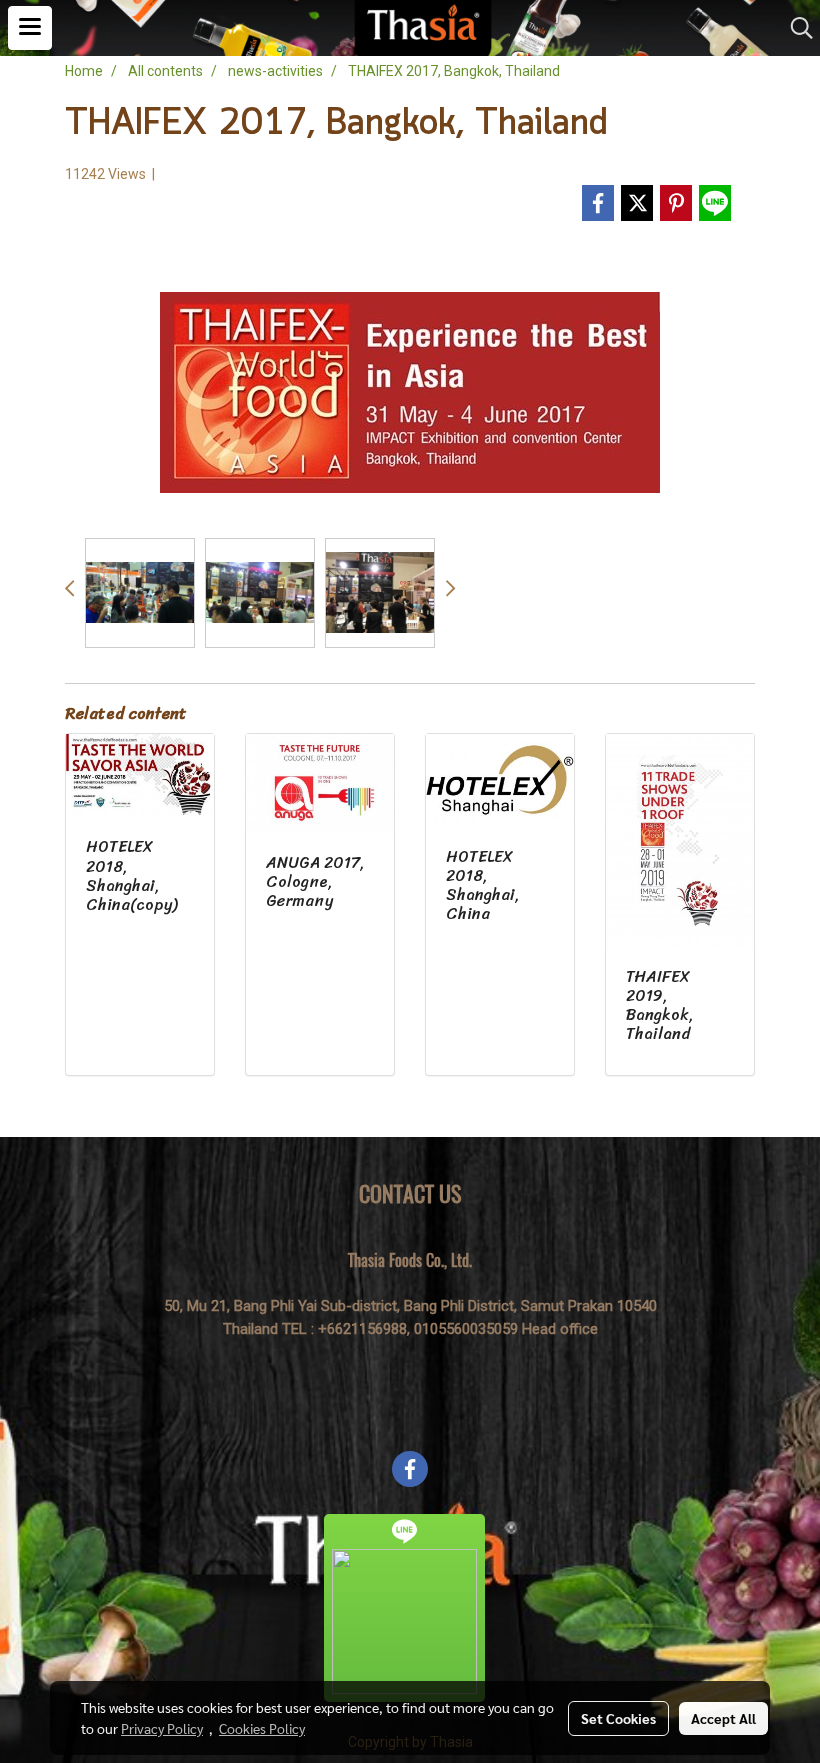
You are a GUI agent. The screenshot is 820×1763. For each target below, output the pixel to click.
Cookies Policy (262, 1728)
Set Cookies (618, 1718)
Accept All (723, 1718)
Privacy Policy (162, 1728)
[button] (795, 28)
